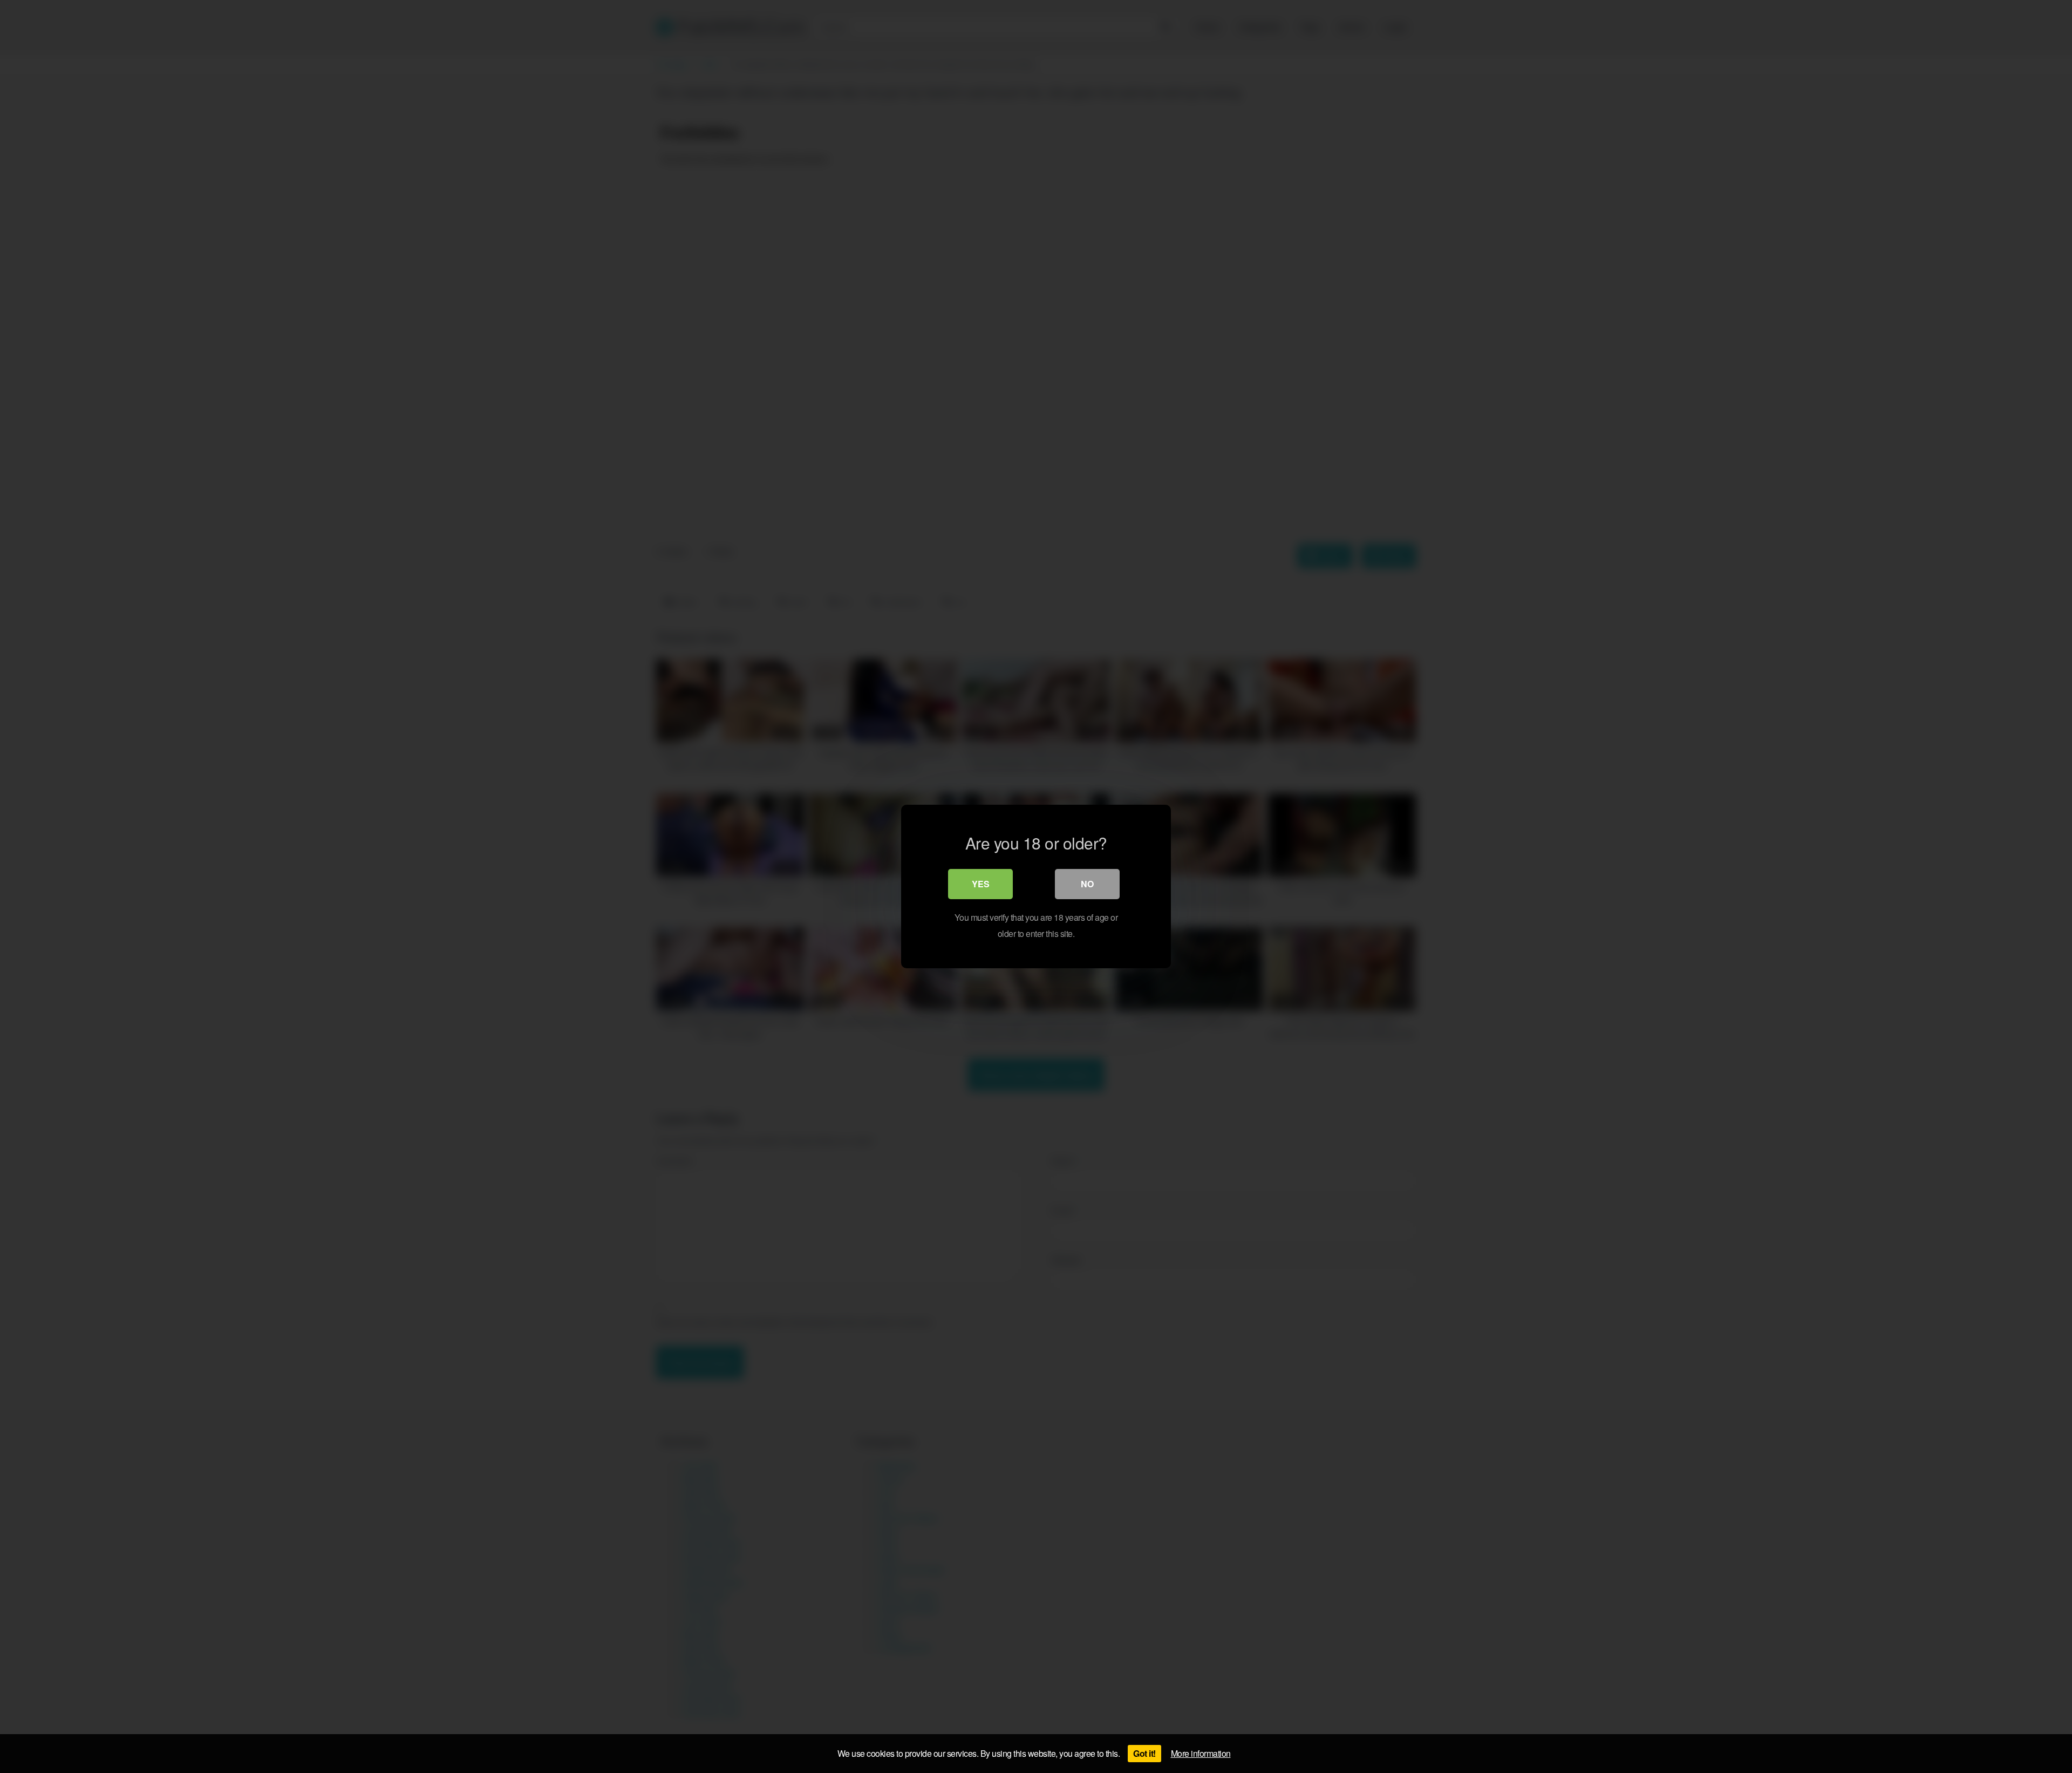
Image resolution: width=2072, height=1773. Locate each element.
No (1087, 884)
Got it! (1144, 1753)
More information (1201, 1753)
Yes (981, 884)
